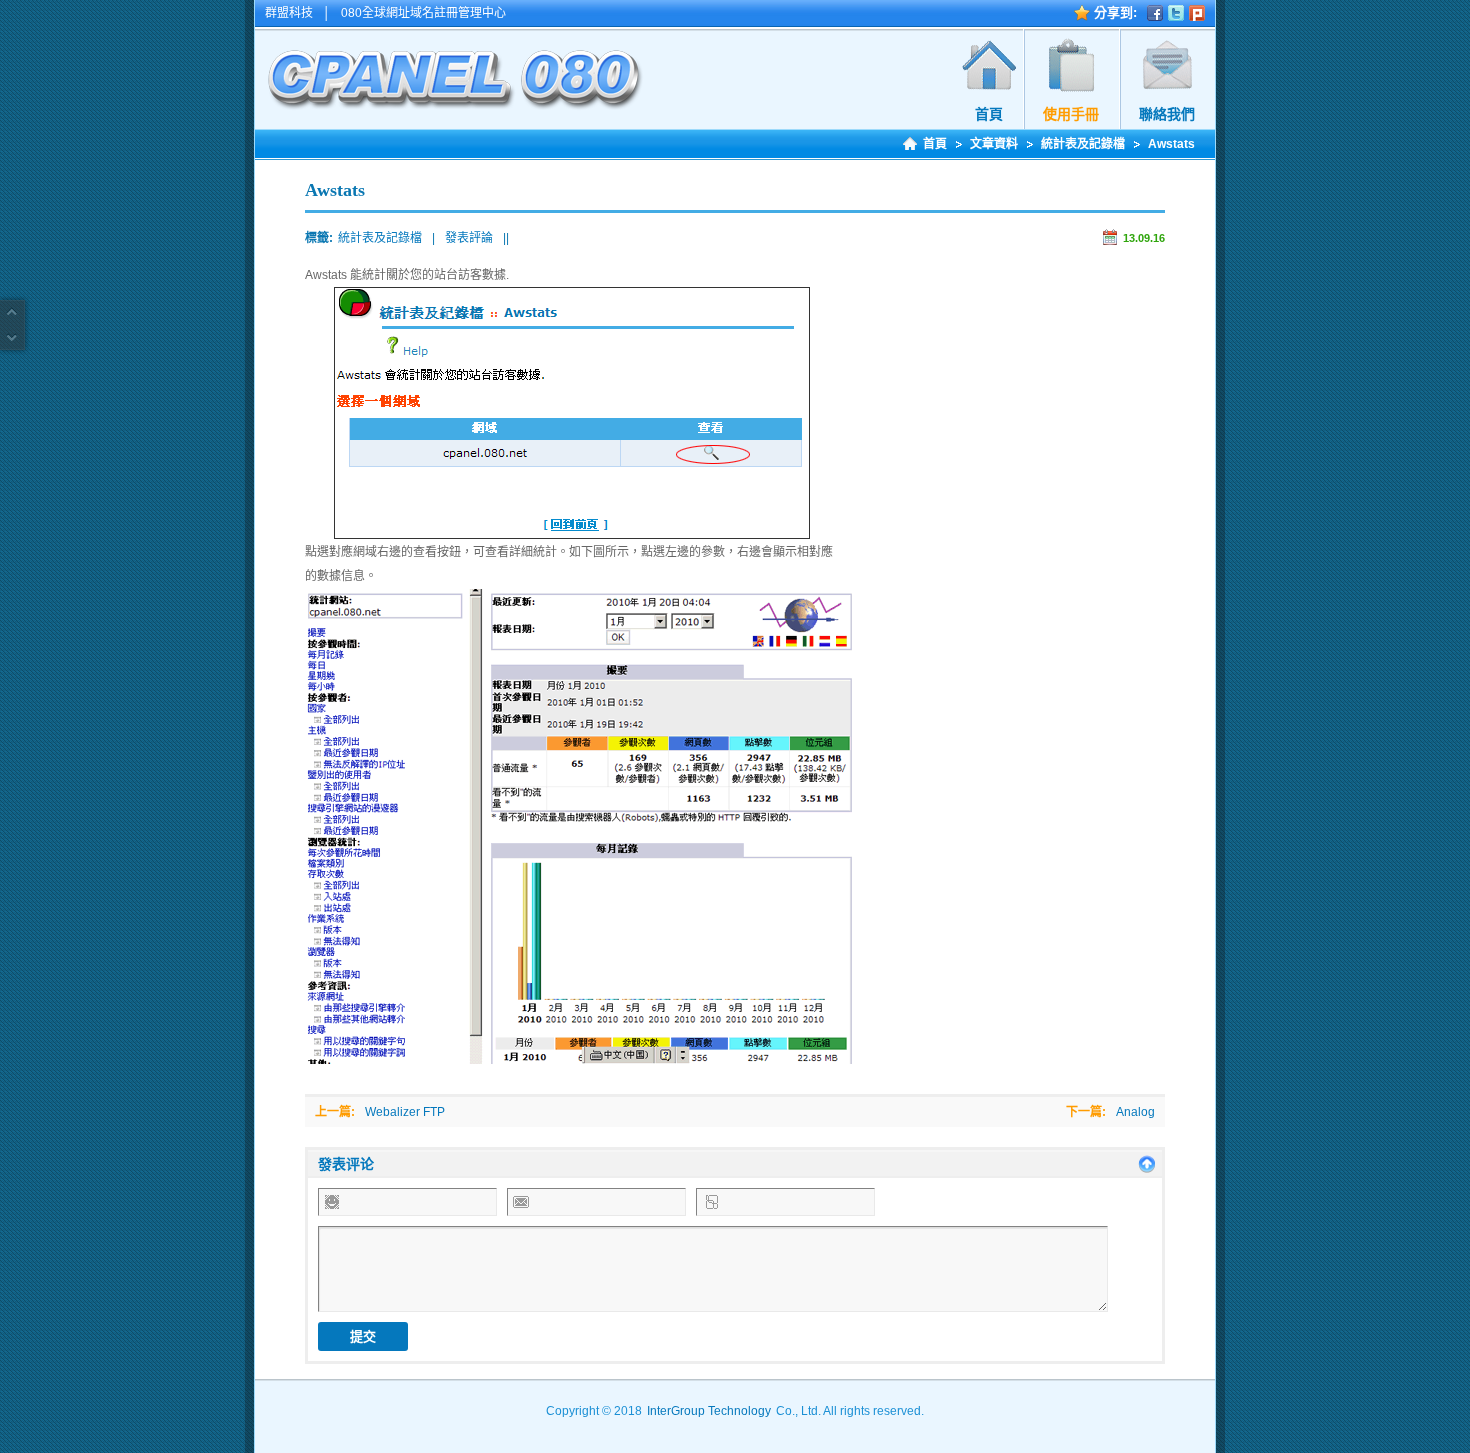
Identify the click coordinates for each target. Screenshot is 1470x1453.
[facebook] (1155, 13)
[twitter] (1176, 13)
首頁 (989, 114)
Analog (1135, 1112)
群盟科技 (289, 13)
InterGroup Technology (709, 1411)
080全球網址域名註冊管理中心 (423, 13)
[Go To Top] (12, 313)
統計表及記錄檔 (1083, 144)
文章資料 (994, 144)
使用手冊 (1071, 114)
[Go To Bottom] (12, 337)
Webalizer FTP (405, 1112)
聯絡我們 (1167, 114)
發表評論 (469, 238)
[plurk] (1197, 13)
